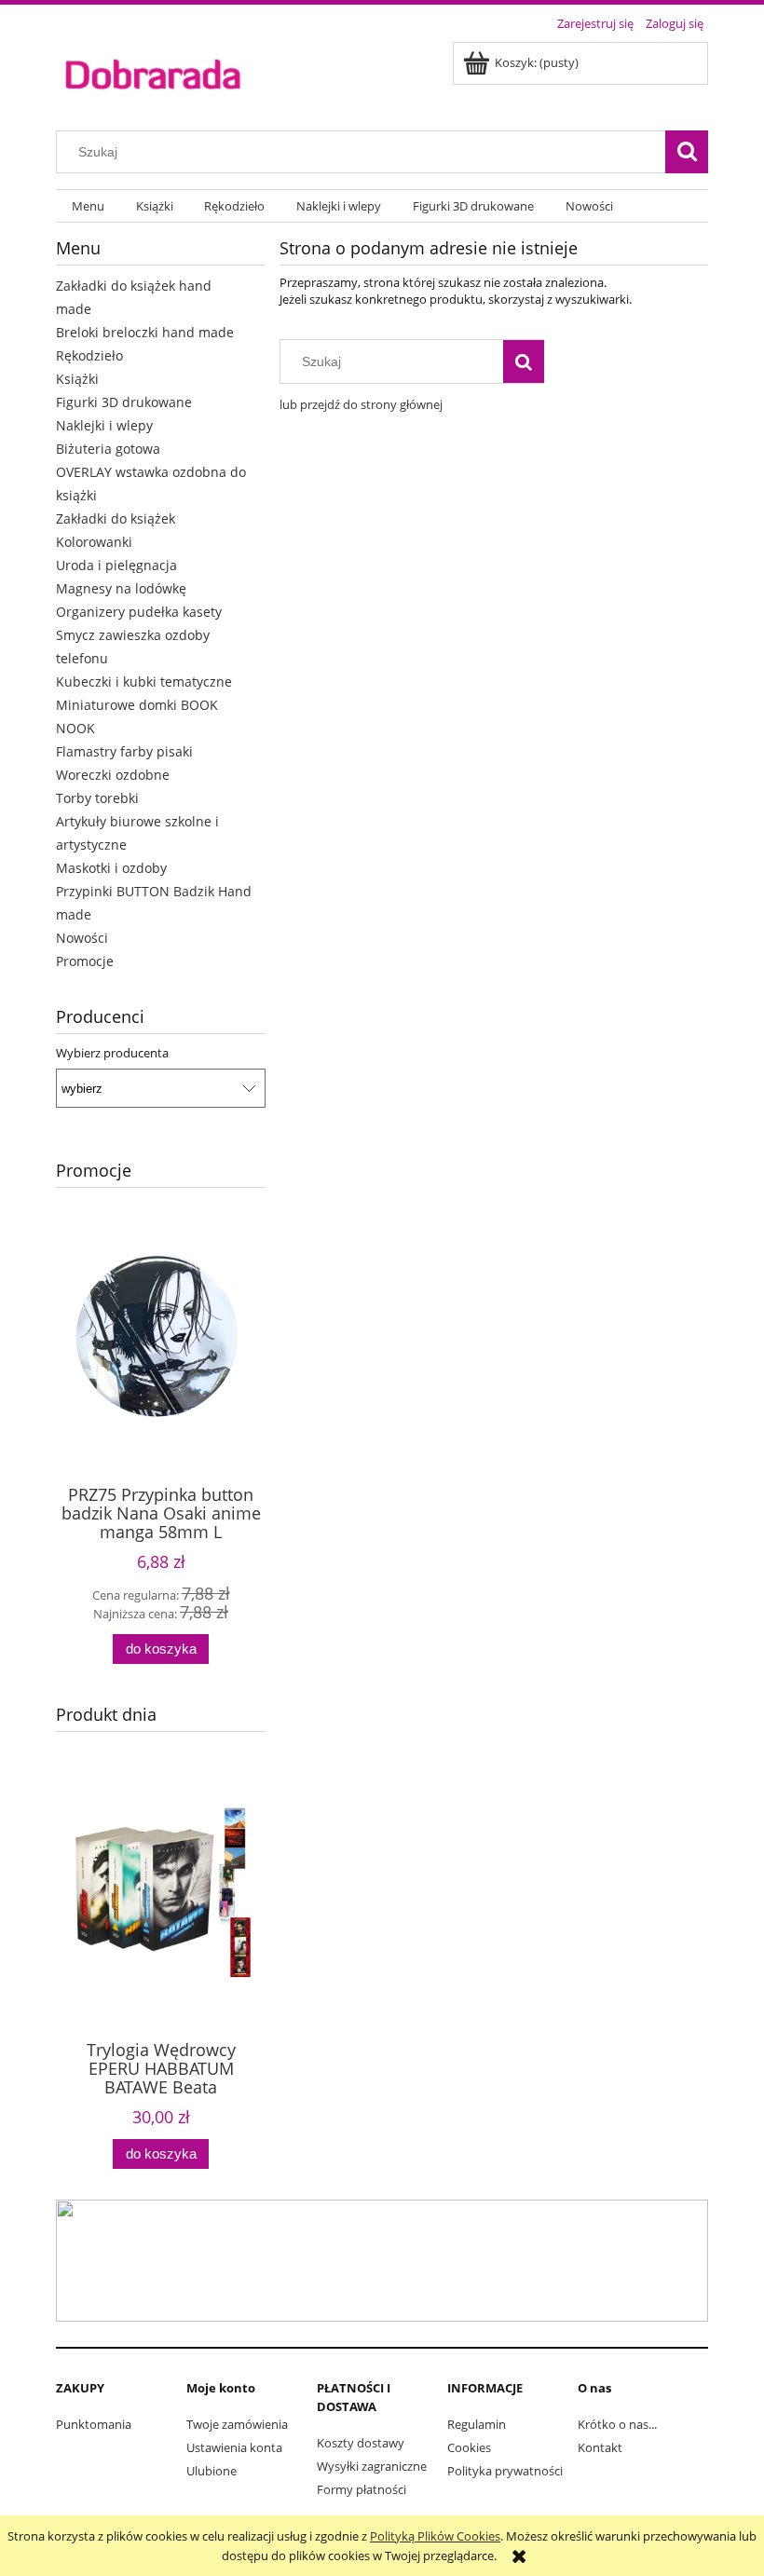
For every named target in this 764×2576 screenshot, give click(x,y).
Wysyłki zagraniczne (372, 2466)
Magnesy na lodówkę (121, 588)
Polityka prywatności (505, 2471)
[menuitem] (88, 206)
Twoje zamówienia (237, 2424)
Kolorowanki (94, 542)
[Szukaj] (687, 152)
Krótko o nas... (617, 2424)
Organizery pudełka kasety (139, 612)
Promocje (85, 961)
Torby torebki (97, 798)
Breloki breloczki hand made (145, 332)
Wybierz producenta (112, 1053)
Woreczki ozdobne (113, 775)
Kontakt (600, 2447)
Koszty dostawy (361, 2443)
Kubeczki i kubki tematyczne (144, 681)
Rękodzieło (89, 355)
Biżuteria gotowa (108, 449)
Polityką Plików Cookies (435, 2536)
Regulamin (477, 2424)
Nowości (82, 938)
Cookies (469, 2447)
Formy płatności (362, 2489)
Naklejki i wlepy (104, 425)
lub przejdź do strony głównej (361, 404)
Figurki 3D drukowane (124, 402)
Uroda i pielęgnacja (116, 565)
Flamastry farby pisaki (124, 751)
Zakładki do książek (116, 518)
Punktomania (94, 2424)
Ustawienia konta (234, 2447)
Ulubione (211, 2471)
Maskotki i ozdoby (111, 868)
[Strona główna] (152, 73)
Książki (77, 379)
